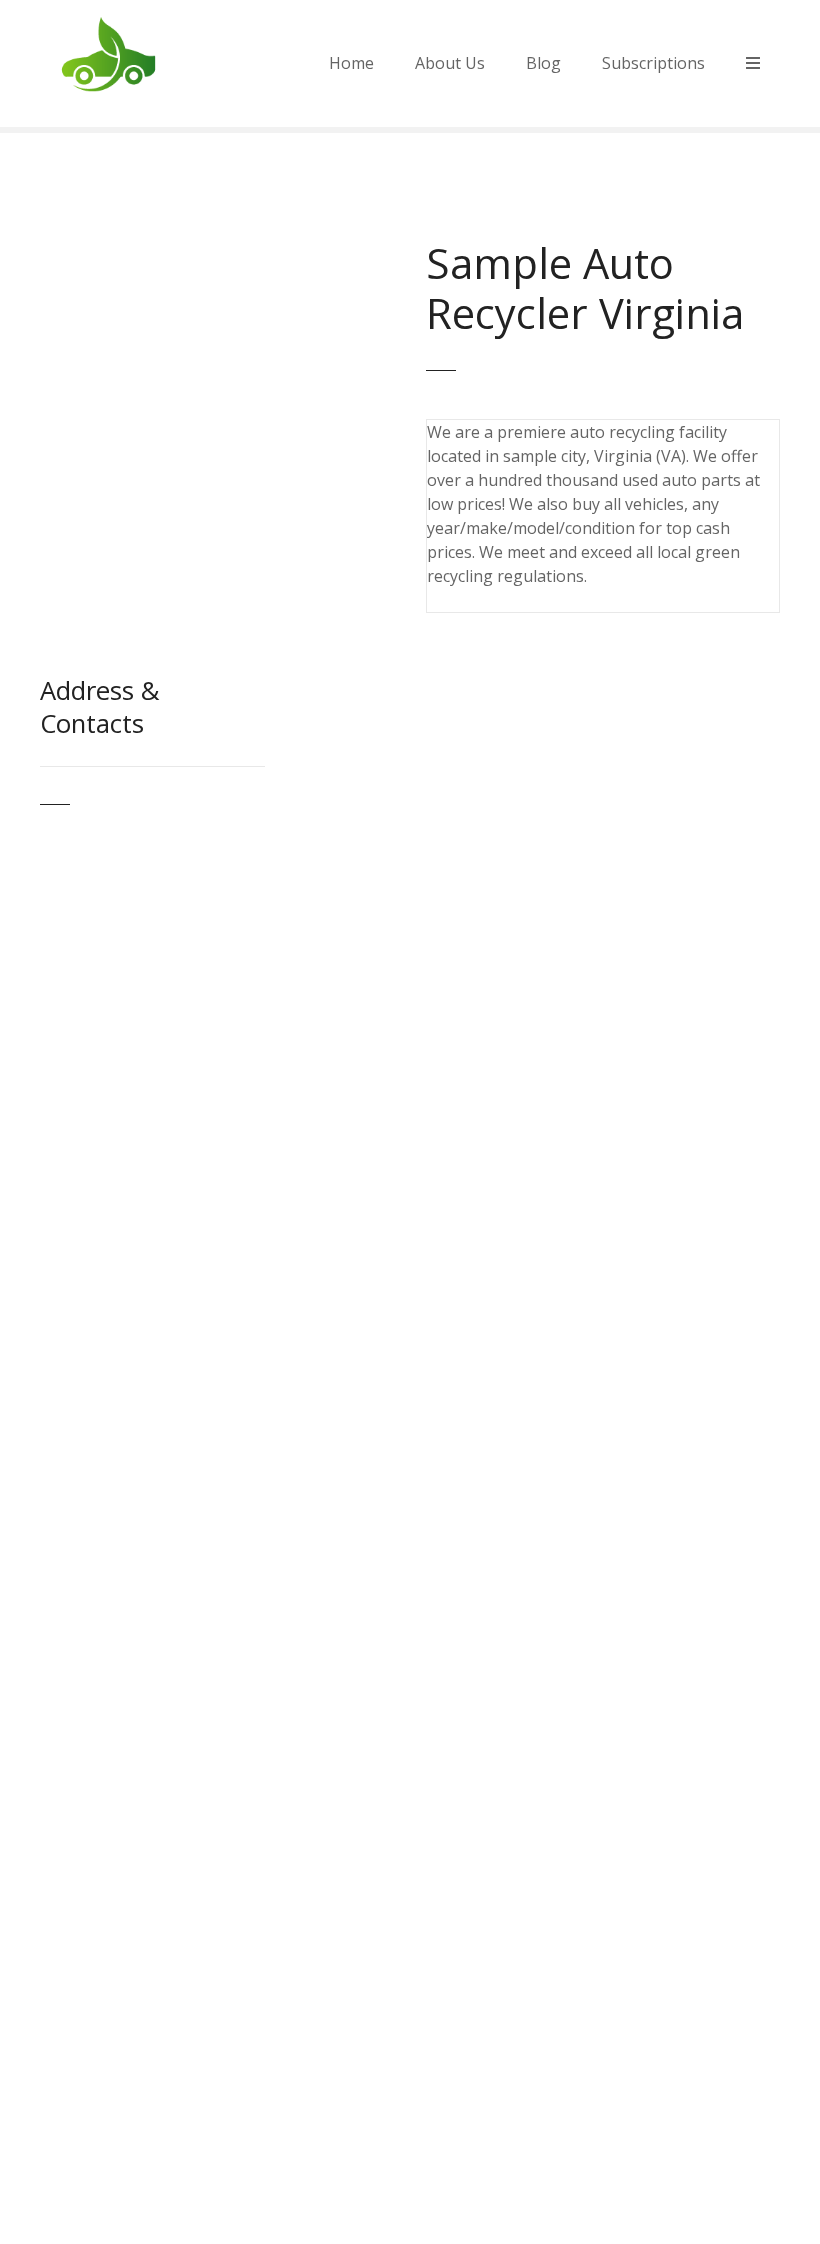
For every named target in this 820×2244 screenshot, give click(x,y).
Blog (543, 63)
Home (351, 63)
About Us (450, 63)
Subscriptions (653, 63)
